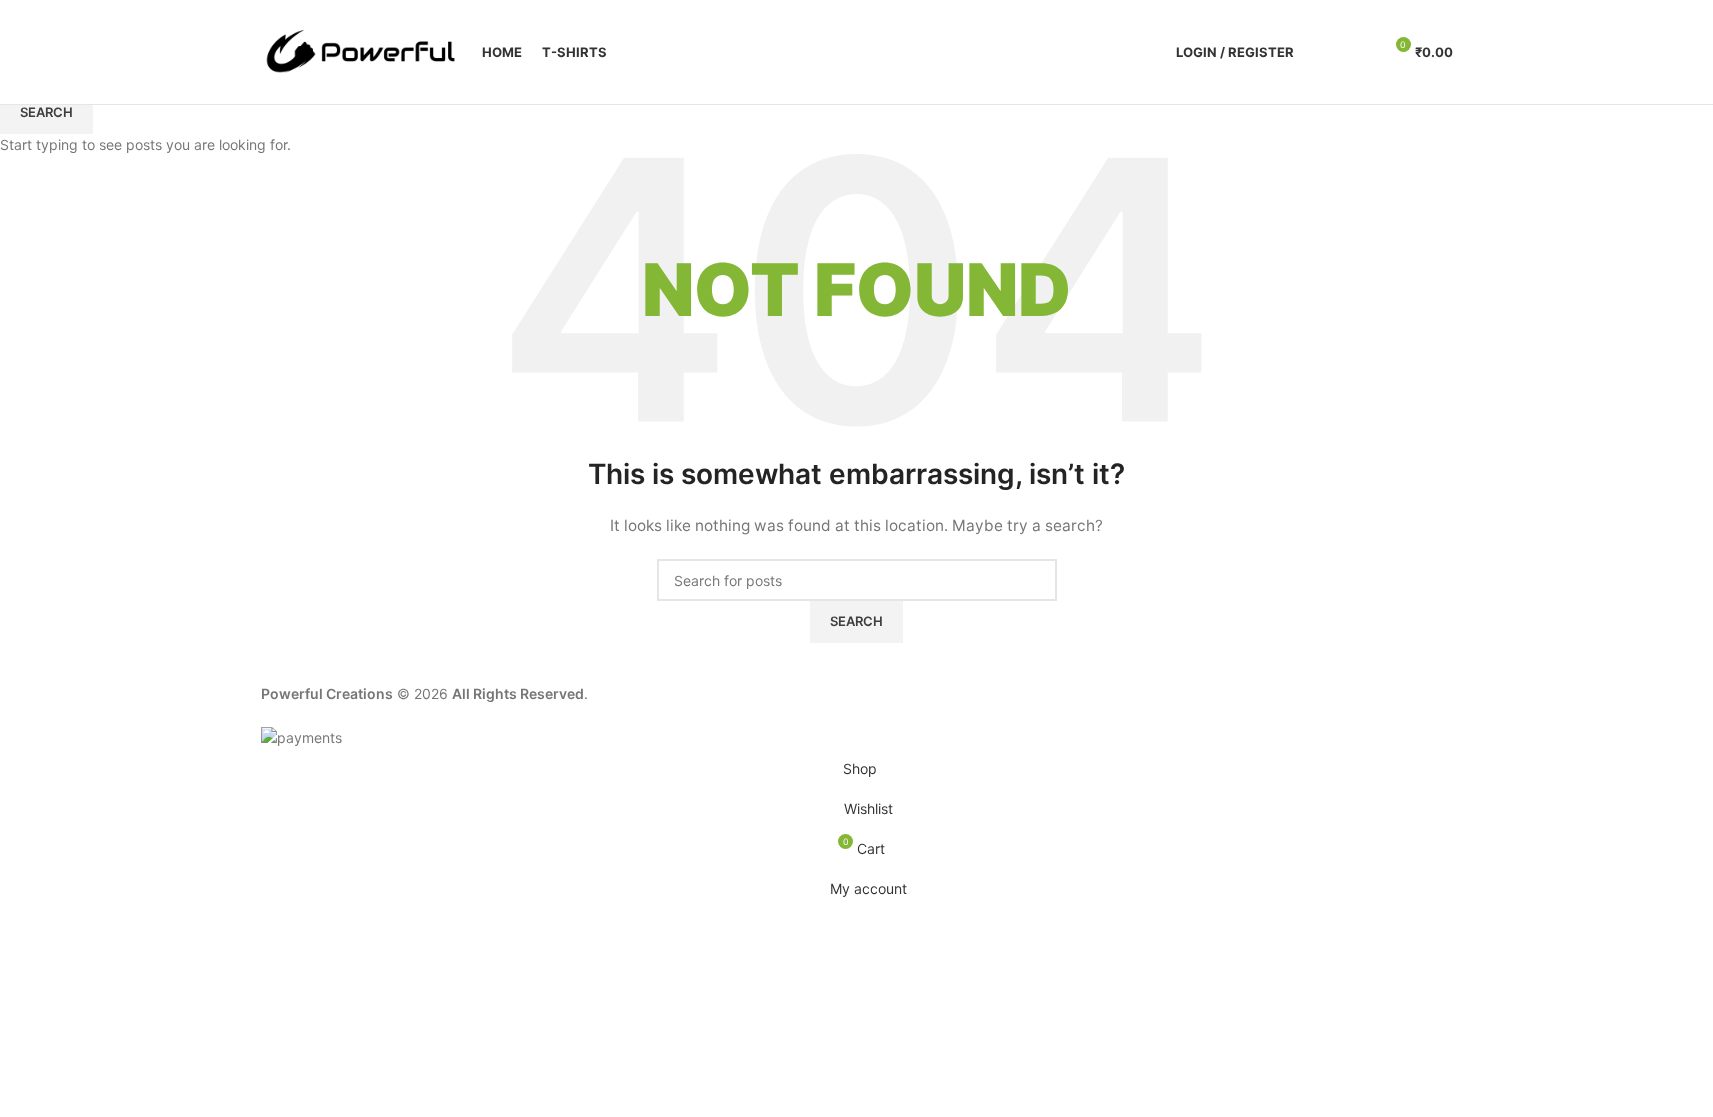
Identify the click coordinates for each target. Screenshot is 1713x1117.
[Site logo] (361, 50)
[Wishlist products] (1358, 52)
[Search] (1322, 52)
